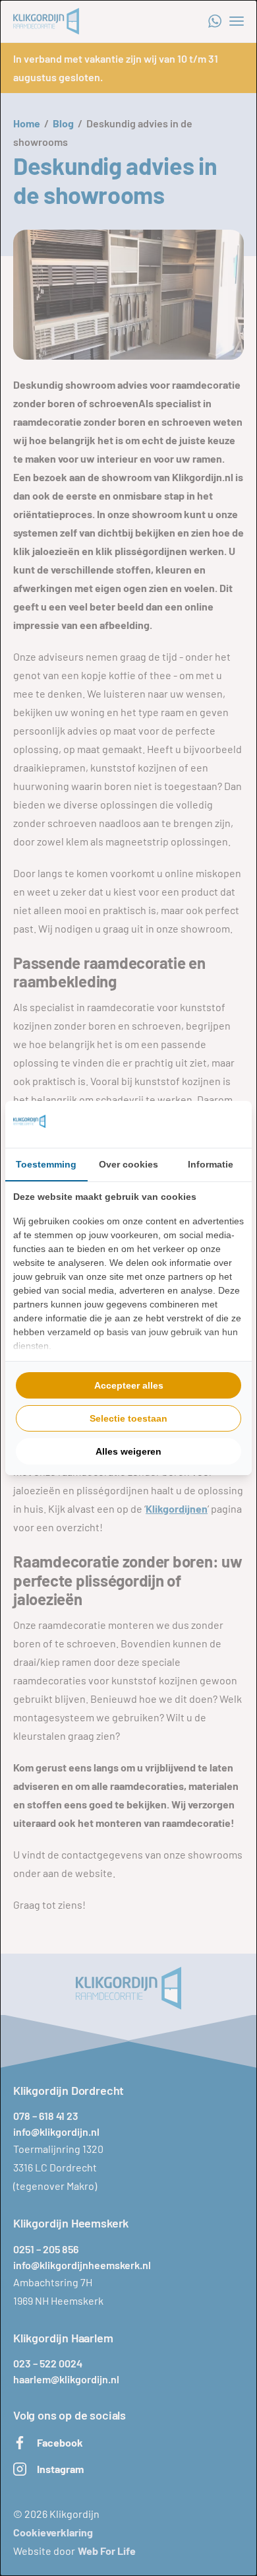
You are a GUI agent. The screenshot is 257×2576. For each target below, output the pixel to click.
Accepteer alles (129, 1385)
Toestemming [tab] (46, 1164)
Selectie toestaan (128, 1418)
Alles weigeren (128, 1451)
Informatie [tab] (211, 1164)
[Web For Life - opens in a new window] (194, 1124)
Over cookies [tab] (128, 1164)
